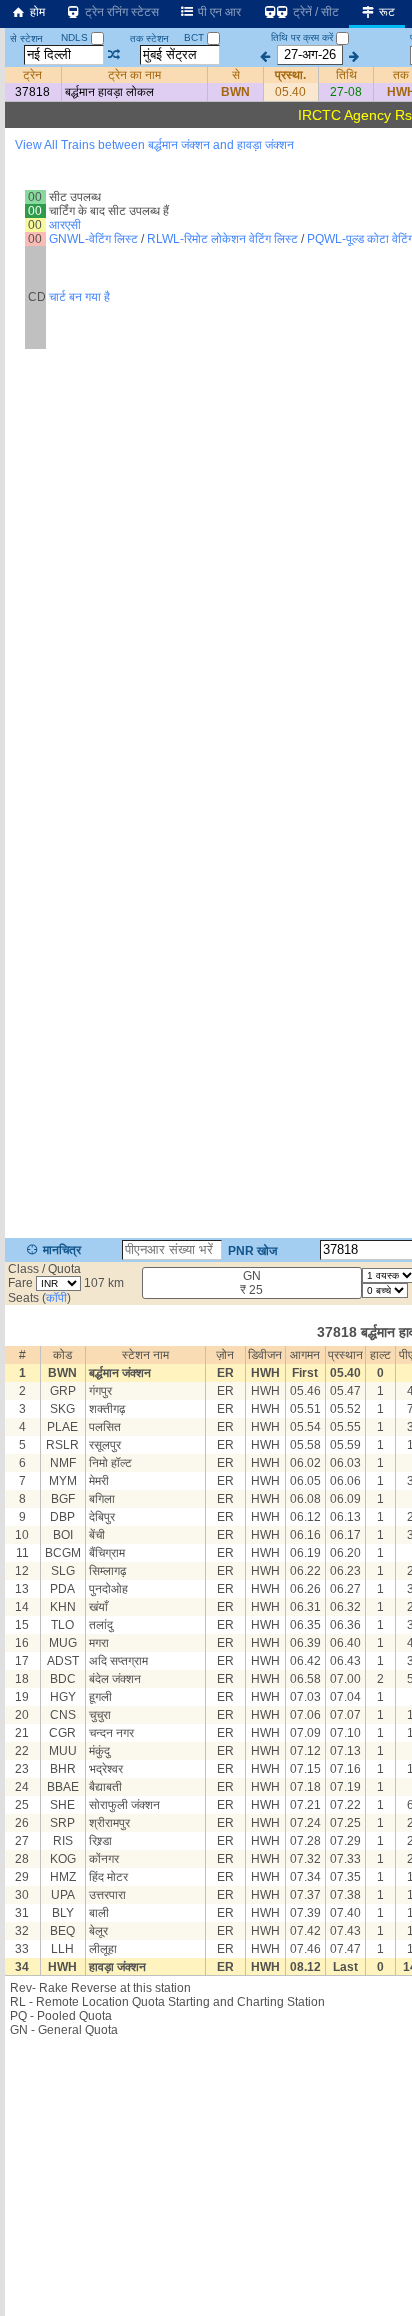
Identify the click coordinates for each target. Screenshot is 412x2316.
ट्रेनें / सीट (314, 12)
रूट (385, 12)
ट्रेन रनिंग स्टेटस (120, 12)
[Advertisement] (206, 235)
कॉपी (56, 1298)
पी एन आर (218, 12)
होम (36, 12)
